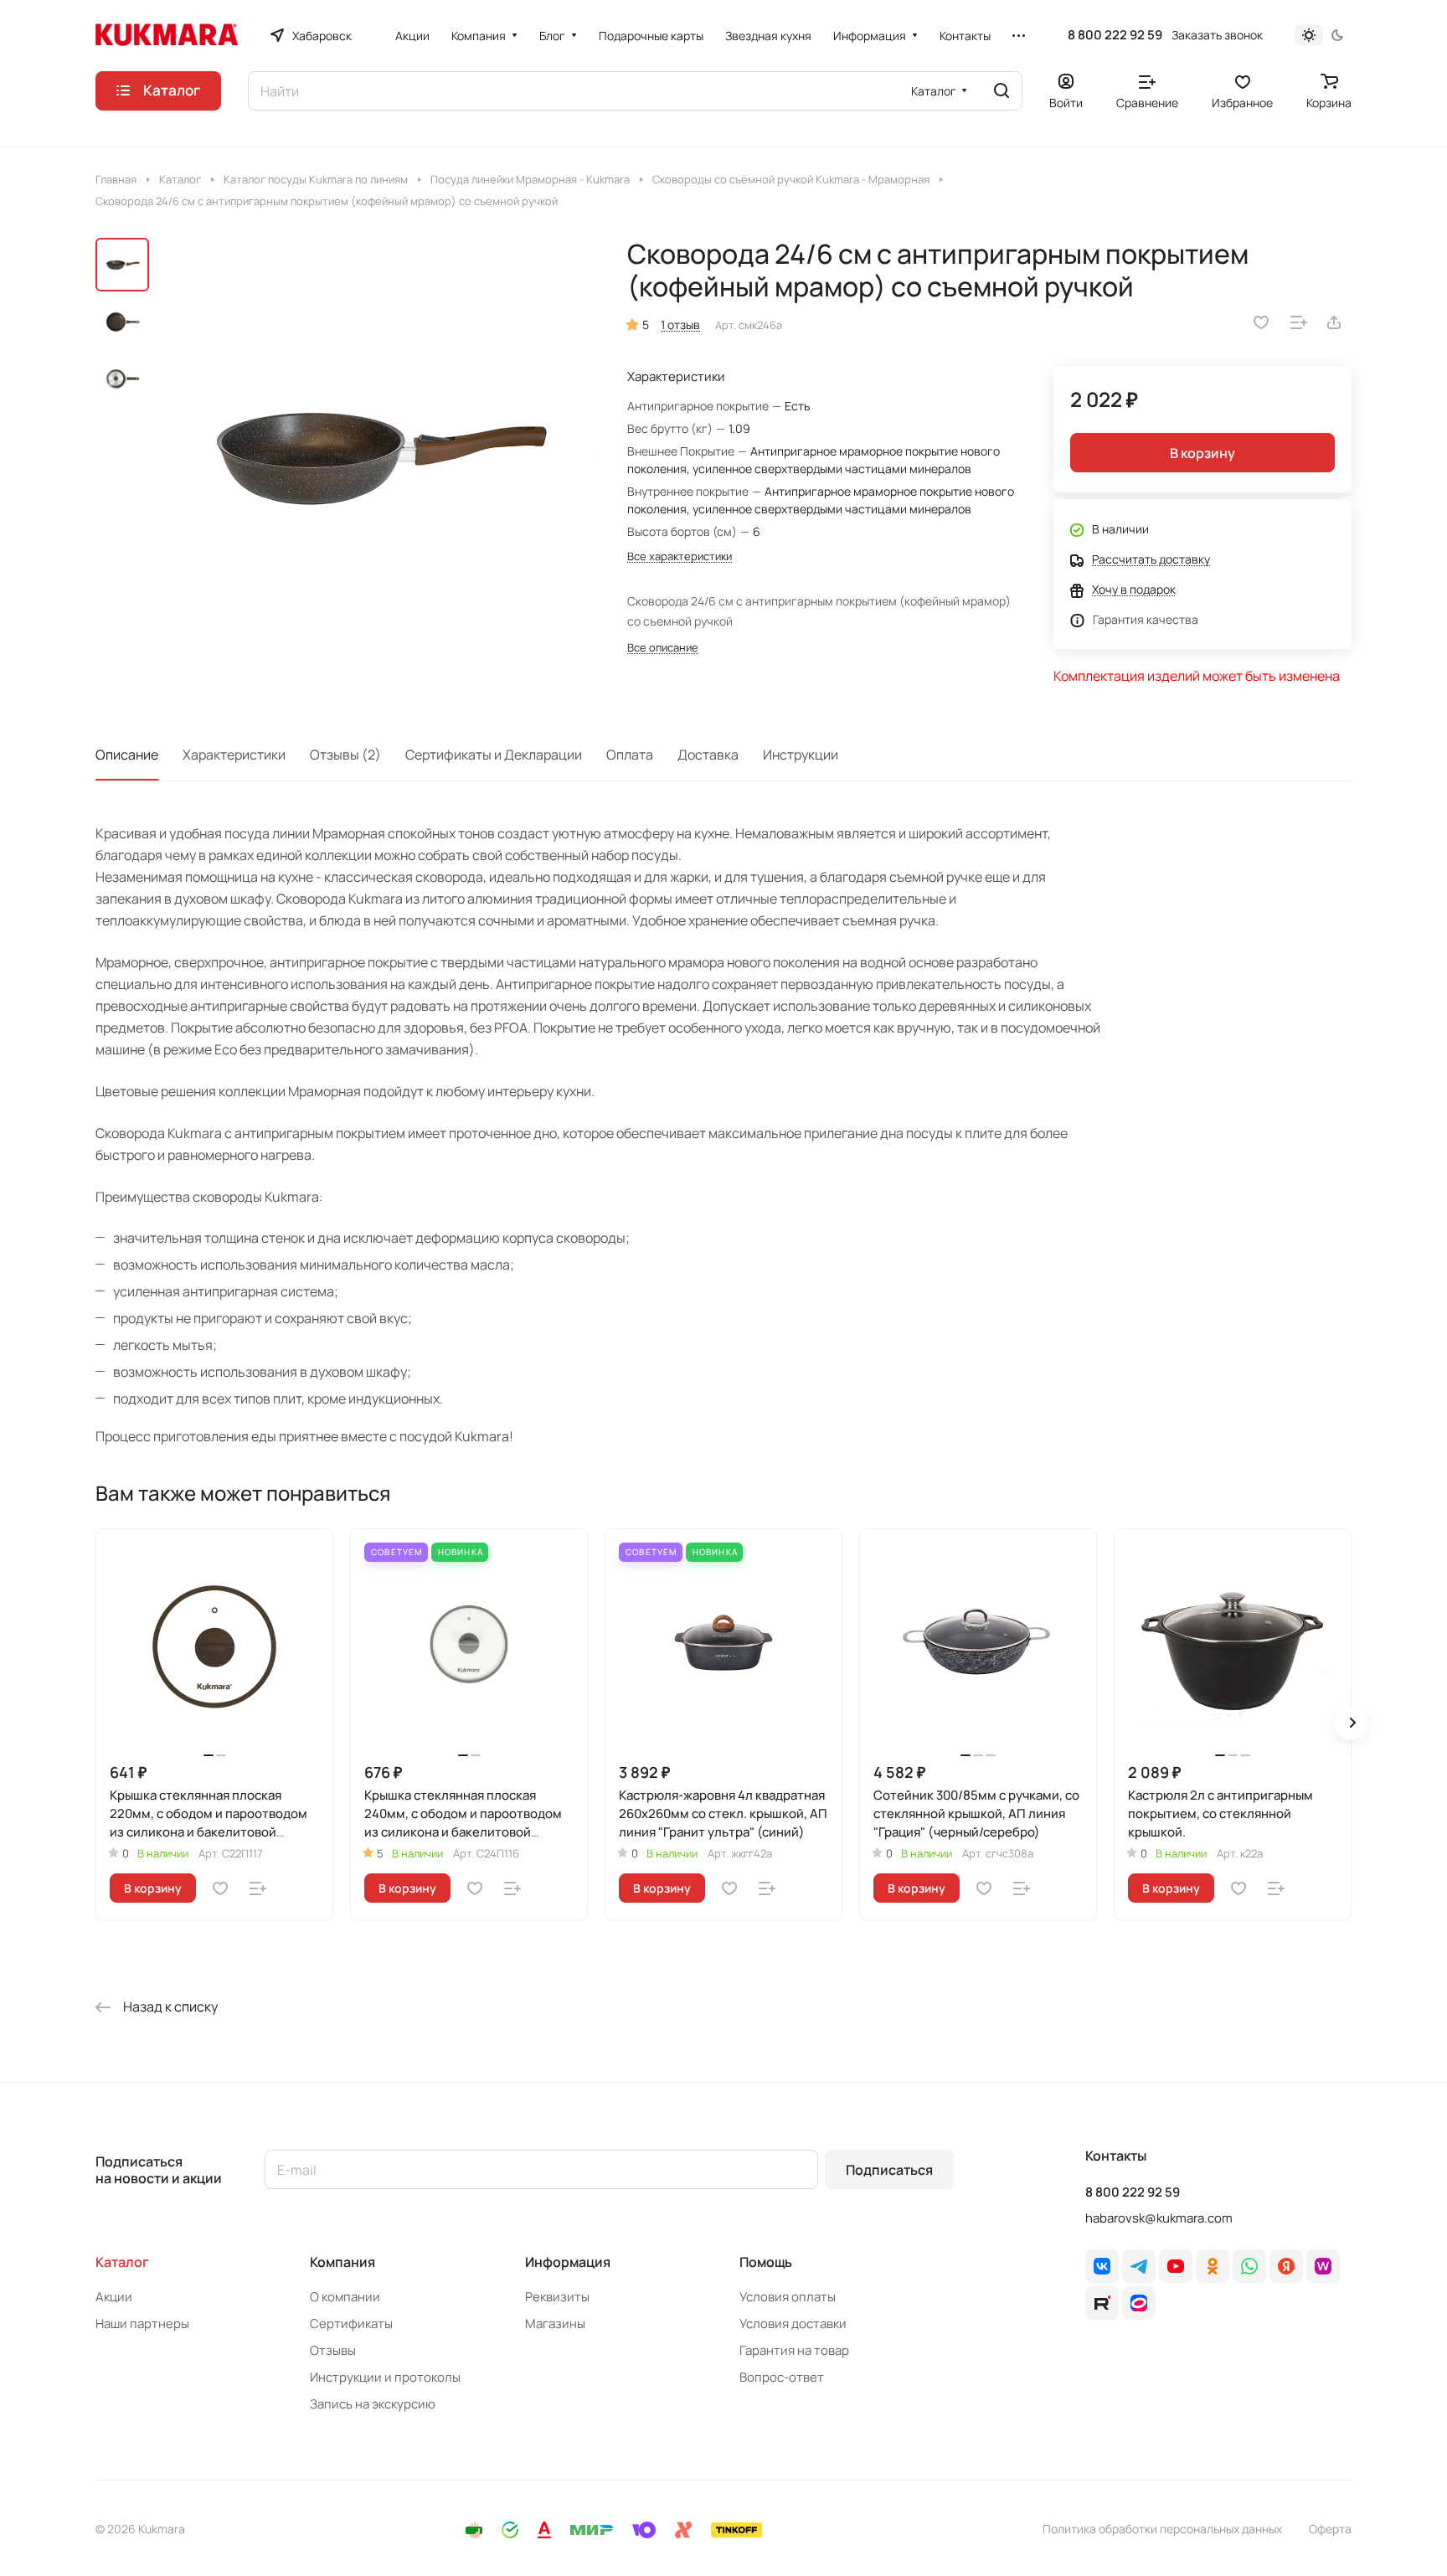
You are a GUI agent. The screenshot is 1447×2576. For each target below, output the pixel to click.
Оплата (630, 755)
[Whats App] (1249, 2266)
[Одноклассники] (1213, 2266)
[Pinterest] (1323, 2266)
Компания (342, 2262)
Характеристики (234, 755)
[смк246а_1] (376, 455)
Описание (127, 755)
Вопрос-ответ (782, 2377)
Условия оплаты (788, 2297)
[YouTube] (1176, 2266)
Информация (568, 2262)
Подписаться (889, 2170)
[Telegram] (1139, 2266)
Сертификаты (351, 2324)
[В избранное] (1261, 322)
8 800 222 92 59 (1115, 35)
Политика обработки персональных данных (1162, 2529)
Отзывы (333, 2350)
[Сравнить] (1299, 322)
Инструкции (801, 755)
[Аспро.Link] (1139, 2303)
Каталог (122, 2262)
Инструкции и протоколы (385, 2377)
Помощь (766, 2262)
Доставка (708, 755)
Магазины (555, 2324)
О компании (345, 2297)
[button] (1352, 1723)
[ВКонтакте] (1102, 2266)
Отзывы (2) (345, 755)
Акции (114, 2297)
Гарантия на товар (794, 2350)
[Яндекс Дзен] (1286, 2266)
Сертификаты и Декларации (494, 755)
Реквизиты (557, 2297)
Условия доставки (793, 2324)
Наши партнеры (142, 2324)
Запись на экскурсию (373, 2404)
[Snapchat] (1102, 2303)
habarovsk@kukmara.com (1159, 2218)
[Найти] (1002, 91)
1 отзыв (680, 325)
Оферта (1330, 2529)
